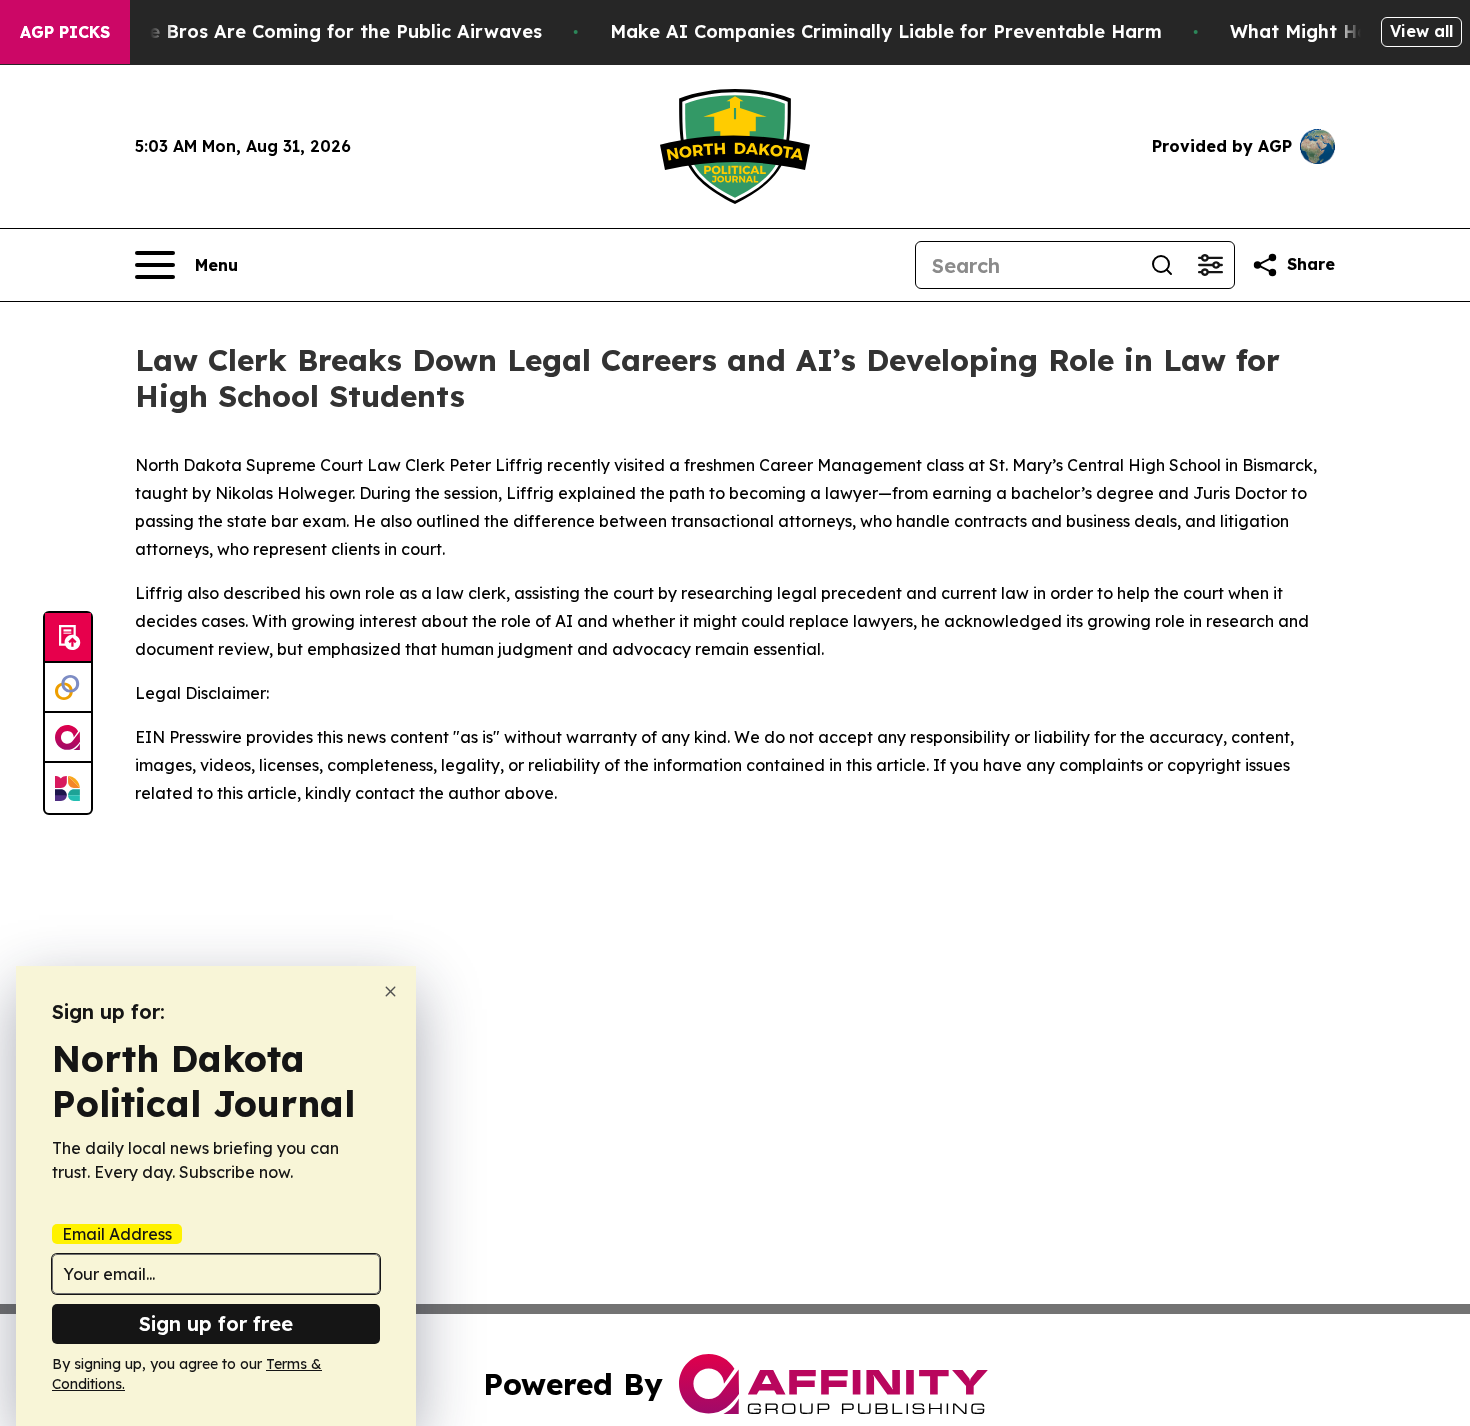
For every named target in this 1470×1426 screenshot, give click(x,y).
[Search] (1162, 265)
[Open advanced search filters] (1210, 265)
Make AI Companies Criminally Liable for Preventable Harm (886, 31)
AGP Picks (65, 32)
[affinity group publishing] (68, 738)
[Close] (390, 991)
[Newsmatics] (68, 788)
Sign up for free (216, 1323)
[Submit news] (68, 638)
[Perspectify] (68, 688)
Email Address (117, 1234)
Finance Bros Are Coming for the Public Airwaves (315, 31)
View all (1421, 31)
